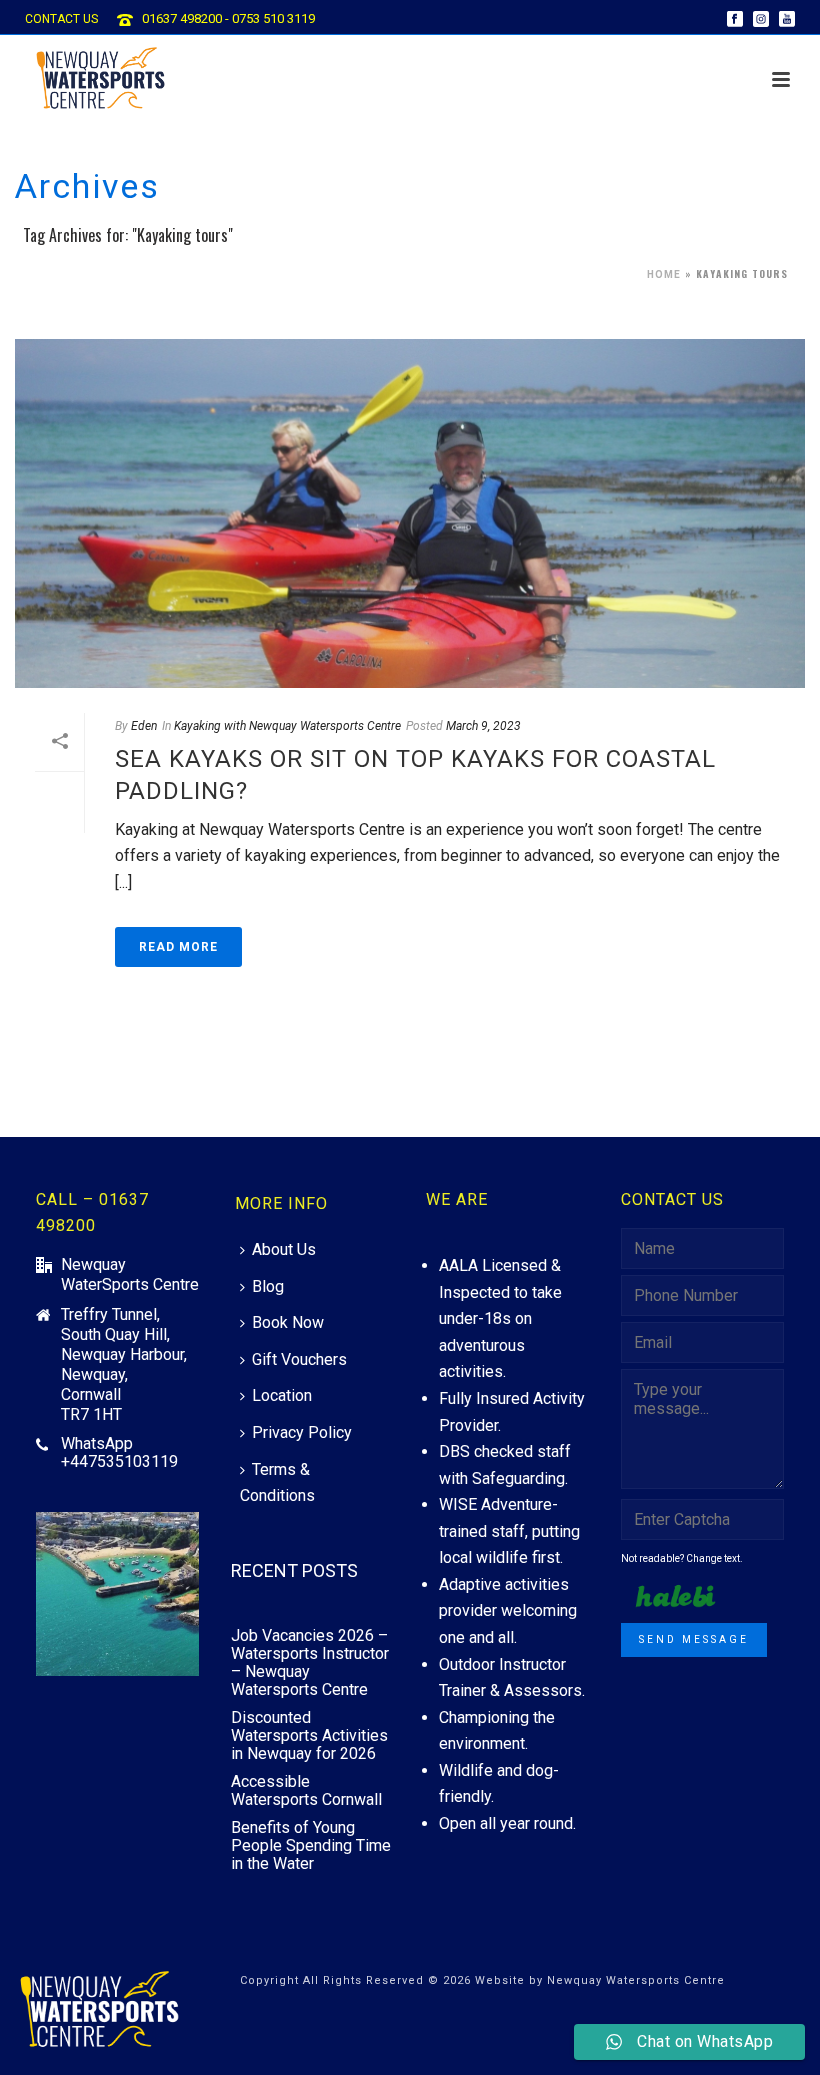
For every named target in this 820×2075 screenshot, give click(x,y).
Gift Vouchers (299, 1359)
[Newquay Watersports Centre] (100, 2010)
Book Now (288, 1322)
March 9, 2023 (483, 726)
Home (664, 274)
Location (282, 1395)
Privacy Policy (302, 1432)
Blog (268, 1286)
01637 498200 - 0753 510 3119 (228, 18)
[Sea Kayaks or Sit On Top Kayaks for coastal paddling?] (410, 513)
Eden (144, 726)
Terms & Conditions (277, 1483)
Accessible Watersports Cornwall (306, 1791)
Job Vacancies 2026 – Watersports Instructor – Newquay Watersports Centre (310, 1663)
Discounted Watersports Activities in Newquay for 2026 (309, 1736)
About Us (284, 1249)
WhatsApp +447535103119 (119, 1453)
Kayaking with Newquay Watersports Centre (287, 726)
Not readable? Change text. (682, 1558)
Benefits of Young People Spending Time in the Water (311, 1846)
